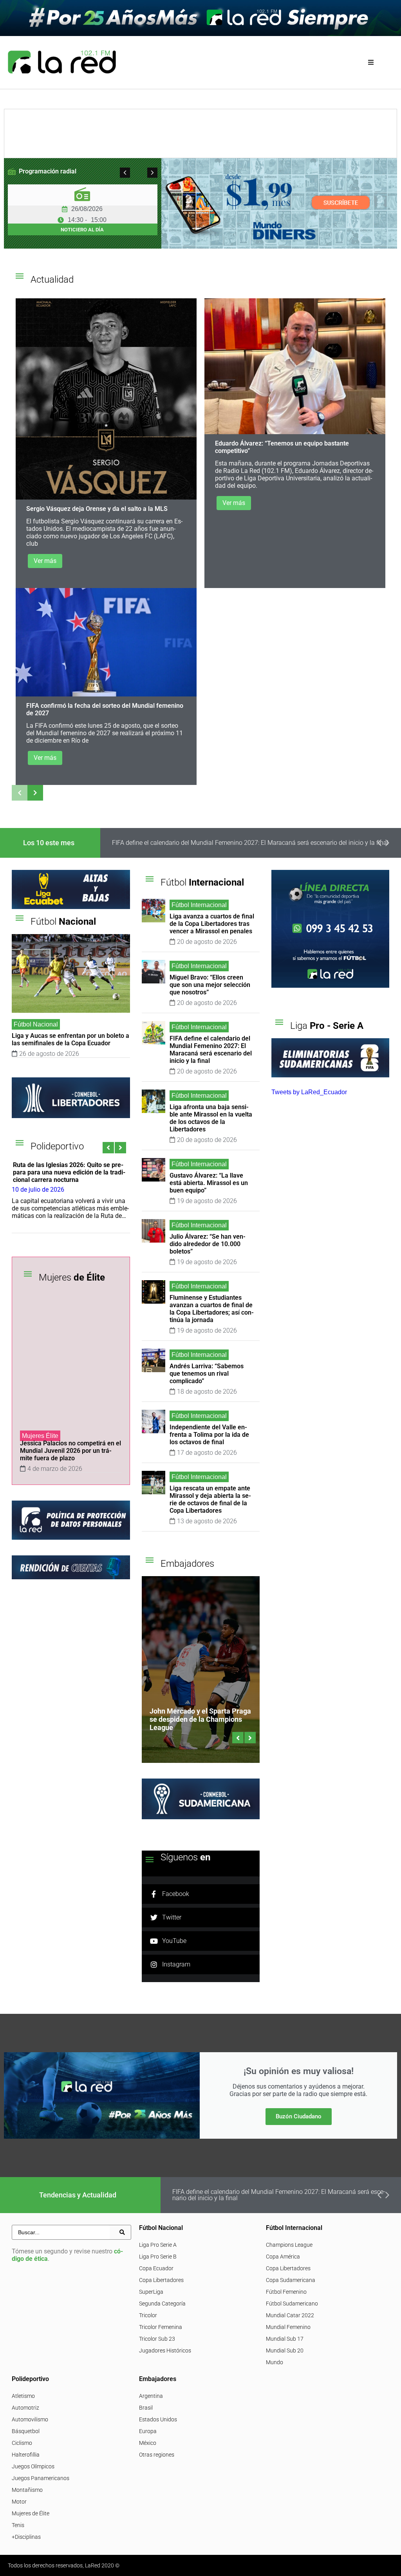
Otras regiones (157, 2455)
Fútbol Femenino (286, 2292)
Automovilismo (30, 2419)
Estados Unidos (158, 2419)
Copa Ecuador (156, 2268)
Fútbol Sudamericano (292, 2304)
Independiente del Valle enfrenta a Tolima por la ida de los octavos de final (209, 1435)
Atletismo (23, 2396)
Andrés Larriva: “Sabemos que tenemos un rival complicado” (207, 1374)
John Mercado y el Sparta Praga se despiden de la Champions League (200, 1719)
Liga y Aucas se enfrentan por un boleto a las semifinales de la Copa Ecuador (70, 1039)
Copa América (283, 2257)
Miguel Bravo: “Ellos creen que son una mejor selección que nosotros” (210, 985)
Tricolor (148, 2315)
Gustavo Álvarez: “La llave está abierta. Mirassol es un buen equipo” (209, 1183)
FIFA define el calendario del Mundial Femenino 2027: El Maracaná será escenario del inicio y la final (211, 1050)
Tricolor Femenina (161, 2327)
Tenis (18, 2525)
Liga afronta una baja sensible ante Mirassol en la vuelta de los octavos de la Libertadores (258, 843)
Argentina (151, 2396)
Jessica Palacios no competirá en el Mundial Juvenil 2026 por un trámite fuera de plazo (70, 1451)
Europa (148, 2431)
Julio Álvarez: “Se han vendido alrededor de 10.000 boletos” (208, 1244)
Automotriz (25, 2408)
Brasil (146, 2408)
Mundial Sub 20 (285, 2351)
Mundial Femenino (288, 2327)
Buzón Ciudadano (299, 2116)
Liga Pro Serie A (158, 2245)
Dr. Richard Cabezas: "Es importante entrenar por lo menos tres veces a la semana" (78, 1172)
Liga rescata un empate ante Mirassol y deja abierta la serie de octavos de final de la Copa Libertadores (210, 1499)
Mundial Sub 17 (285, 2339)
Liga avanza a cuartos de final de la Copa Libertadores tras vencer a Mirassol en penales (212, 924)
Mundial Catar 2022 (290, 2315)
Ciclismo (22, 2443)
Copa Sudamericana (291, 2280)
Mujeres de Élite (31, 2513)
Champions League (289, 2245)
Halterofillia (26, 2455)
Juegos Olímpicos (33, 2466)
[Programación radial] (12, 171)
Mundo (275, 2362)
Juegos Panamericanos (41, 2478)
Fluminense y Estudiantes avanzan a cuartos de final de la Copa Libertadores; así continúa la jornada (212, 1309)
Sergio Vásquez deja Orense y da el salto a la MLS (97, 509)
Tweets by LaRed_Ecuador (309, 1092)
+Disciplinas (26, 2537)
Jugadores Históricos (165, 2351)
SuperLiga (151, 2292)
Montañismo (27, 2490)
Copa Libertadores (161, 2280)
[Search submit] (122, 2232)
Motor (19, 2502)
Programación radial (48, 171)
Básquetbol (26, 2431)
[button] (371, 62)
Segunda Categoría (162, 2304)
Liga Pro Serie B (158, 2257)
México (148, 2443)
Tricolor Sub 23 (157, 2339)
